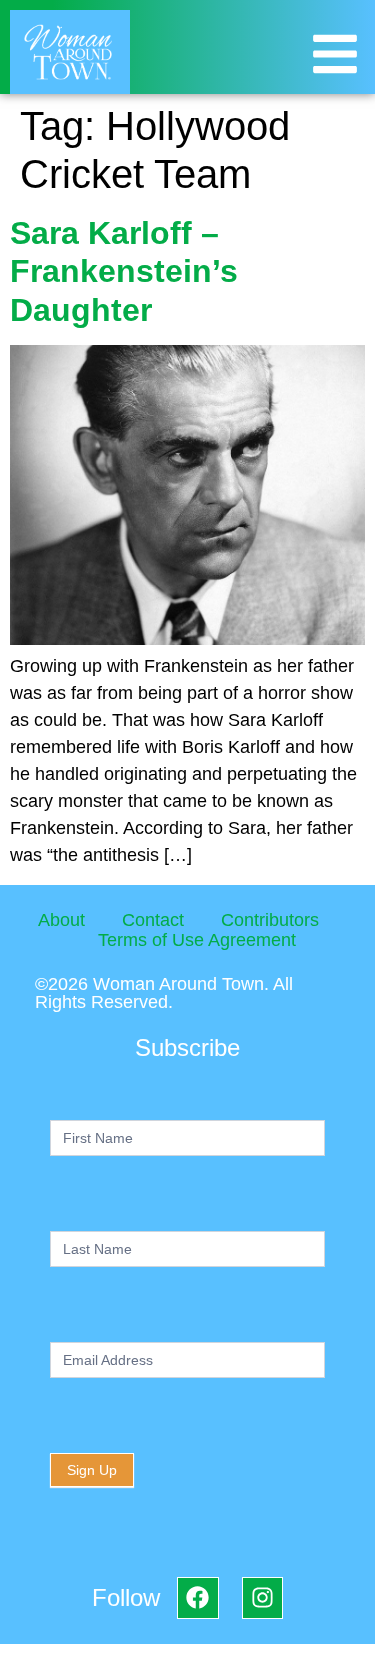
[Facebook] (197, 1597)
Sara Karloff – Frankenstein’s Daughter (124, 271)
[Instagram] (262, 1597)
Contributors (270, 920)
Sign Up (92, 1470)
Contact (153, 920)
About (61, 920)
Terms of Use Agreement (197, 940)
